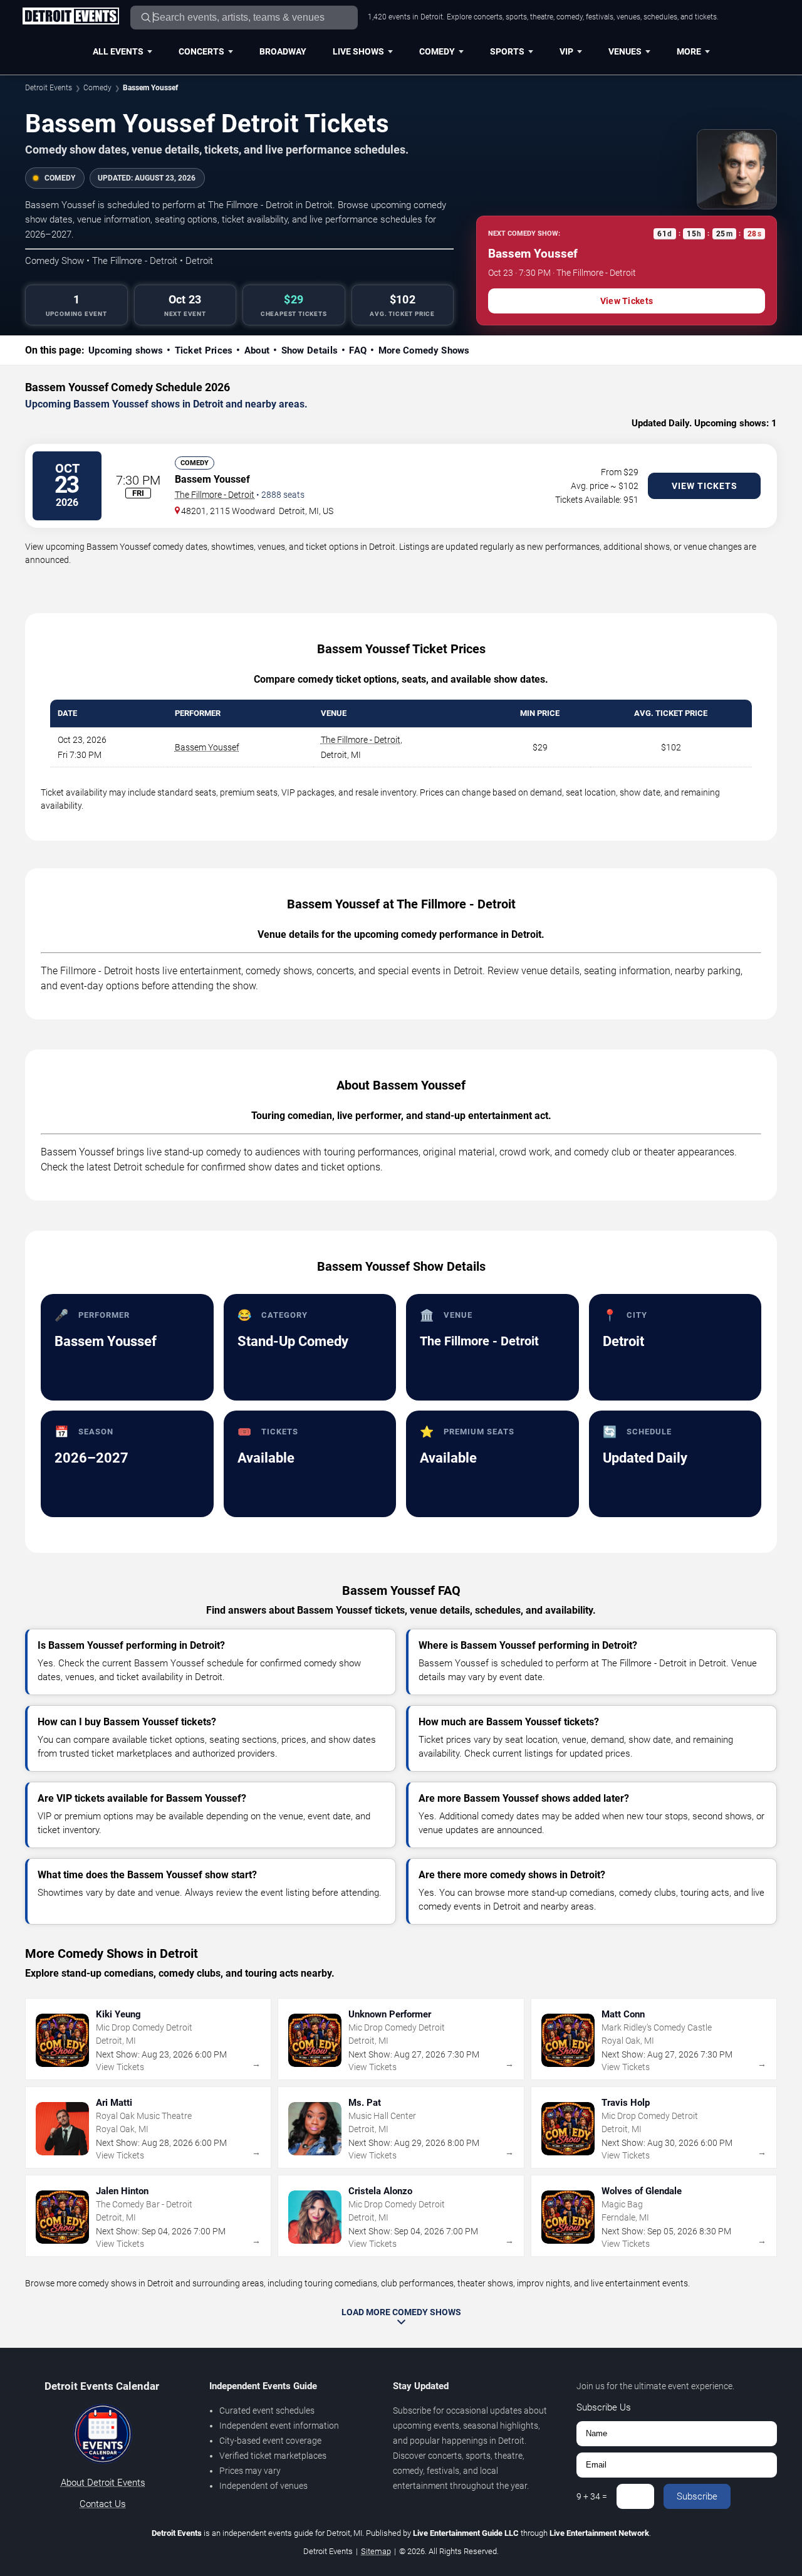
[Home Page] (70, 17)
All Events (118, 51)
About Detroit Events (103, 2483)
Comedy (437, 51)
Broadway (283, 51)
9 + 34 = (592, 2496)
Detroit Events (49, 88)
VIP (566, 51)
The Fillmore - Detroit (215, 495)
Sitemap (376, 2551)
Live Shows (358, 51)
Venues (625, 51)
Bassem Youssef (207, 747)
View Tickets (627, 301)
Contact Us (103, 2504)
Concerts (201, 51)
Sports (507, 51)
